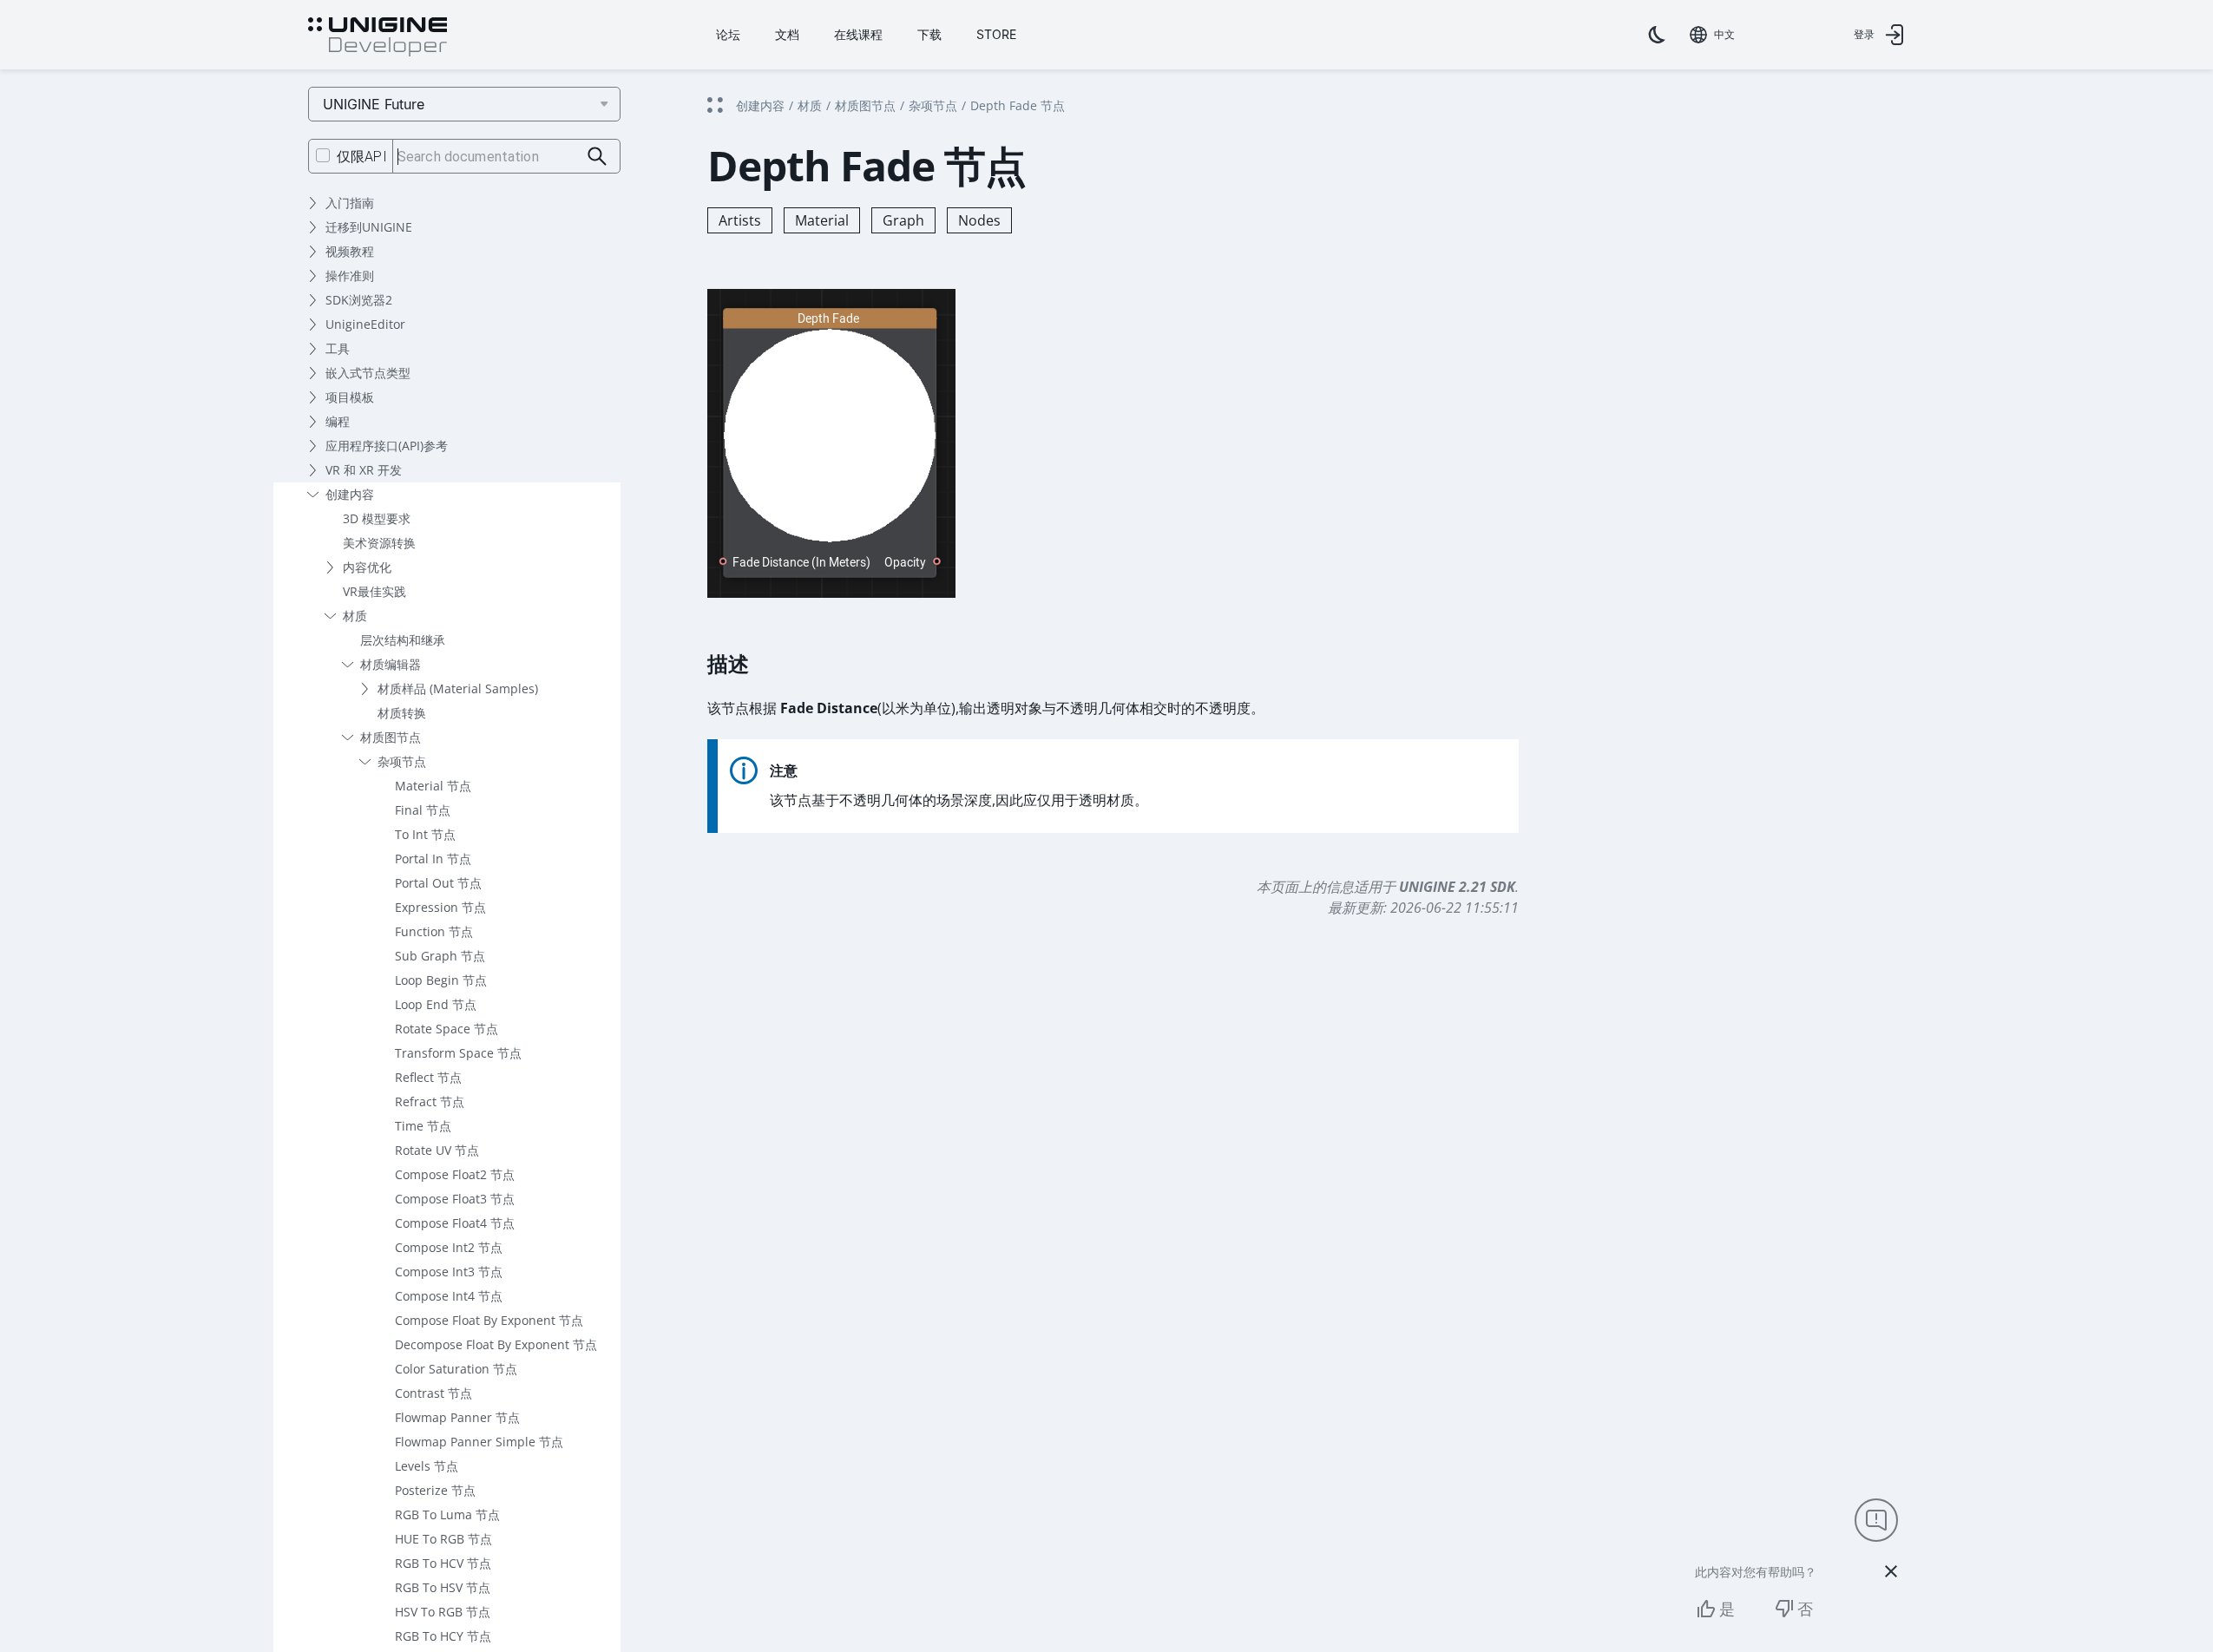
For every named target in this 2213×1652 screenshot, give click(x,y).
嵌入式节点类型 (368, 373)
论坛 (728, 34)
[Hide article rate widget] (1891, 1571)
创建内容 (350, 494)
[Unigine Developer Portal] (378, 37)
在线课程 (858, 34)
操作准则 (350, 275)
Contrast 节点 (433, 1393)
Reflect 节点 (428, 1077)
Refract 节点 (430, 1101)
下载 (929, 34)
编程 (338, 421)
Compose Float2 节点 (455, 1174)
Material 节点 (433, 786)
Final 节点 (423, 810)
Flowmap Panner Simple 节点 (479, 1442)
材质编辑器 (391, 664)
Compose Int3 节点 (449, 1272)
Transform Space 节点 (458, 1053)
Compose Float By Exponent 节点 (489, 1320)
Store (996, 34)
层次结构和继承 (403, 640)
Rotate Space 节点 (447, 1029)
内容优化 (367, 567)
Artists (740, 220)
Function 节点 (434, 931)
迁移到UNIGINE (369, 227)
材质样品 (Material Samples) (458, 688)
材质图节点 (391, 737)
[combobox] (1712, 35)
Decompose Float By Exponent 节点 (496, 1344)
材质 (355, 616)
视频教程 (350, 251)
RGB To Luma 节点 (447, 1514)
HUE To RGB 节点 (443, 1539)
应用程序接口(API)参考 (387, 446)
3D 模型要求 (377, 518)
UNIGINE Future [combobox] (374, 104)
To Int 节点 (425, 834)
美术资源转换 (379, 543)
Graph (903, 220)
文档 (787, 34)
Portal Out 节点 (438, 883)
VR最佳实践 (374, 591)
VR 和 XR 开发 (364, 470)
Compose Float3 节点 (455, 1199)
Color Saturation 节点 (456, 1369)
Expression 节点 (440, 907)
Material (822, 220)
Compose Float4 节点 (455, 1223)
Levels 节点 (427, 1466)
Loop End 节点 (436, 1004)
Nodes (979, 220)
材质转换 (402, 713)
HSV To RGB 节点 (443, 1612)
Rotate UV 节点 (437, 1150)
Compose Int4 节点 (449, 1296)
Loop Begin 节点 (441, 980)
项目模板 (350, 397)
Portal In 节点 (433, 859)
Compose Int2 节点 (449, 1247)
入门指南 (350, 203)
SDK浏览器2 (359, 300)
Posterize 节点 (435, 1490)
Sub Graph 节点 (440, 956)
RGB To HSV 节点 (443, 1587)
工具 (338, 348)
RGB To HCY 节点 (443, 1636)
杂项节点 (402, 761)
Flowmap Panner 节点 (457, 1417)
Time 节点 (423, 1126)
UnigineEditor (365, 324)
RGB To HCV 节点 (443, 1563)
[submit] (598, 157)
